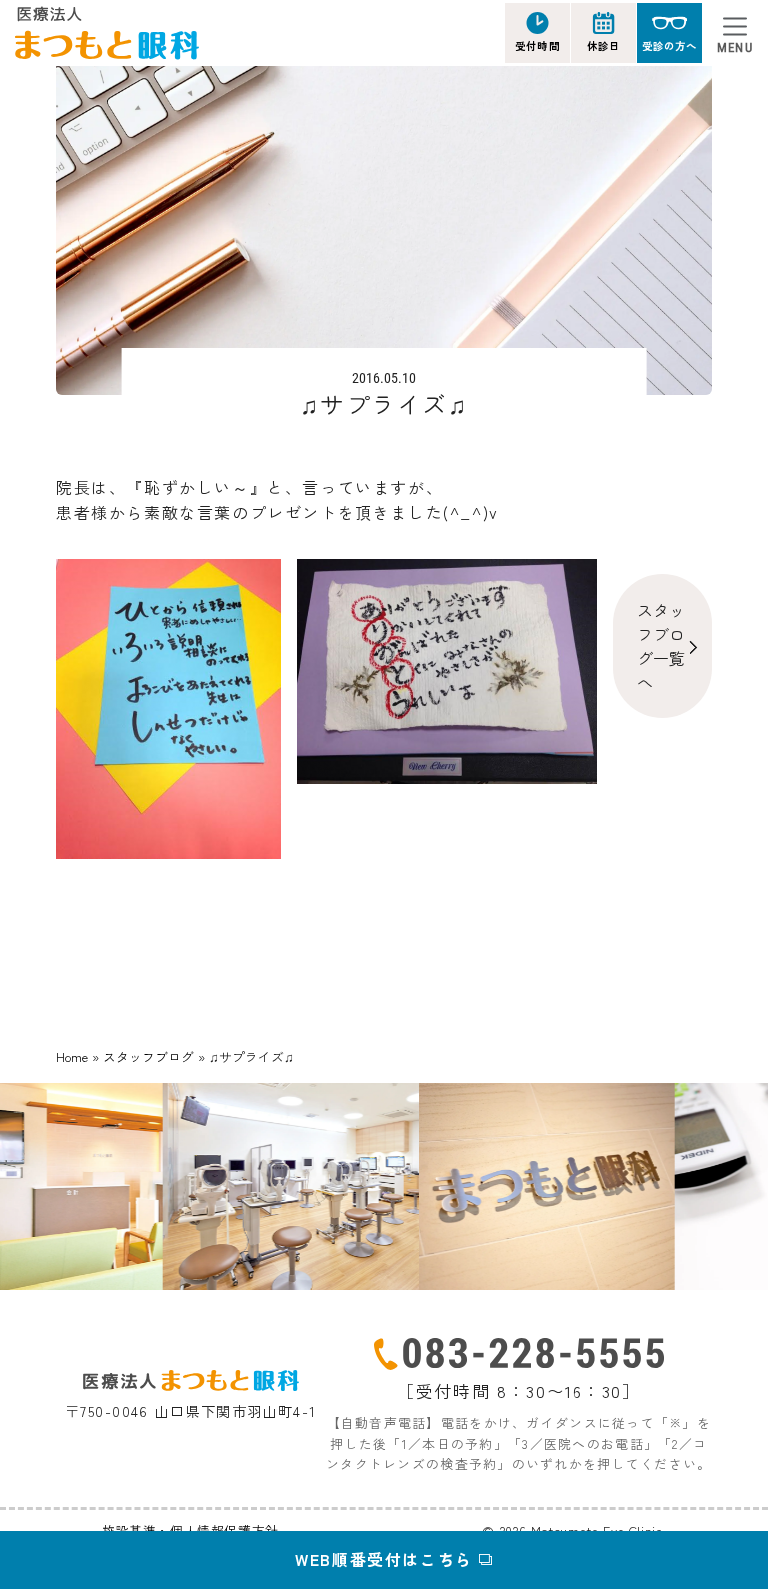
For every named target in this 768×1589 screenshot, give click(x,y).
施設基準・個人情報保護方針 (190, 1530)
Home (72, 1056)
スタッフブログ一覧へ (661, 646)
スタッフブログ (148, 1056)
